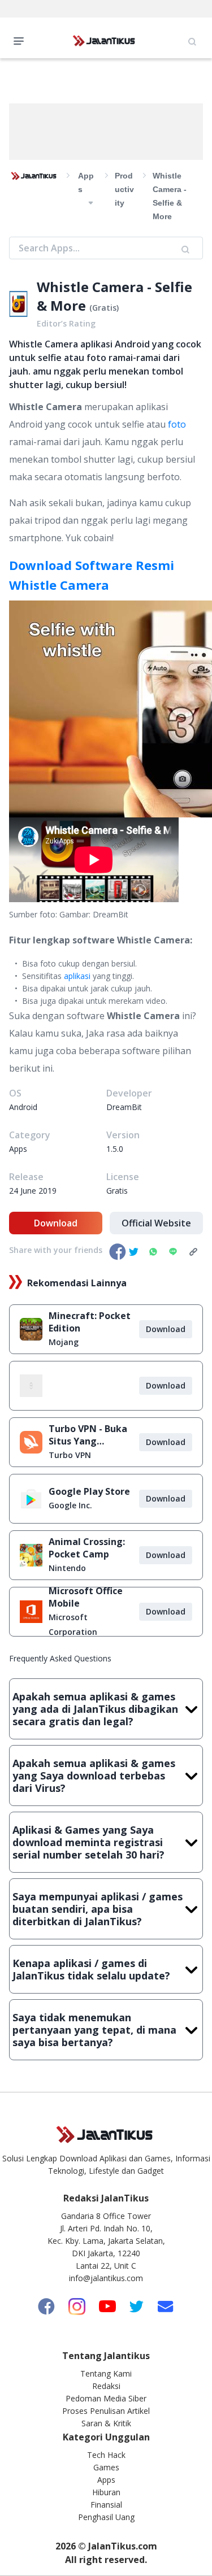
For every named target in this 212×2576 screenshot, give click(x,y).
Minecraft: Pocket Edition (90, 1322)
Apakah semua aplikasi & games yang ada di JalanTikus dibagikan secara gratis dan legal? (95, 1709)
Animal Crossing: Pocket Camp (87, 1548)
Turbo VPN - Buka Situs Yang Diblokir (88, 1435)
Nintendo (67, 1568)
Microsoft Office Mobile (86, 1597)
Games (106, 2467)
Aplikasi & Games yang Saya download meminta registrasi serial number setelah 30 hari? (88, 1842)
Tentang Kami (106, 2373)
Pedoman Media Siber (106, 2398)
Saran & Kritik (106, 2423)
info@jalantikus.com (106, 2278)
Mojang (64, 1342)
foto (177, 424)
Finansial (106, 2505)
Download (56, 1223)
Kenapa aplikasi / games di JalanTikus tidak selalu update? (91, 1969)
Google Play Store (89, 1491)
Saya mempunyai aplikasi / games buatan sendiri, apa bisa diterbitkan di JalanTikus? (98, 1909)
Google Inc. (70, 1505)
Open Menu (21, 40)
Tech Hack (106, 2455)
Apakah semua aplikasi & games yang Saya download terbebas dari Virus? (94, 1776)
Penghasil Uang (106, 2517)
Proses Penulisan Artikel (106, 2411)
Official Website (156, 1223)
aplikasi (77, 976)
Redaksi (106, 2386)
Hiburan (106, 2492)
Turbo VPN (70, 1455)
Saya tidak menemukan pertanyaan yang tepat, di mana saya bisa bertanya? (94, 2030)
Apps (106, 2480)
